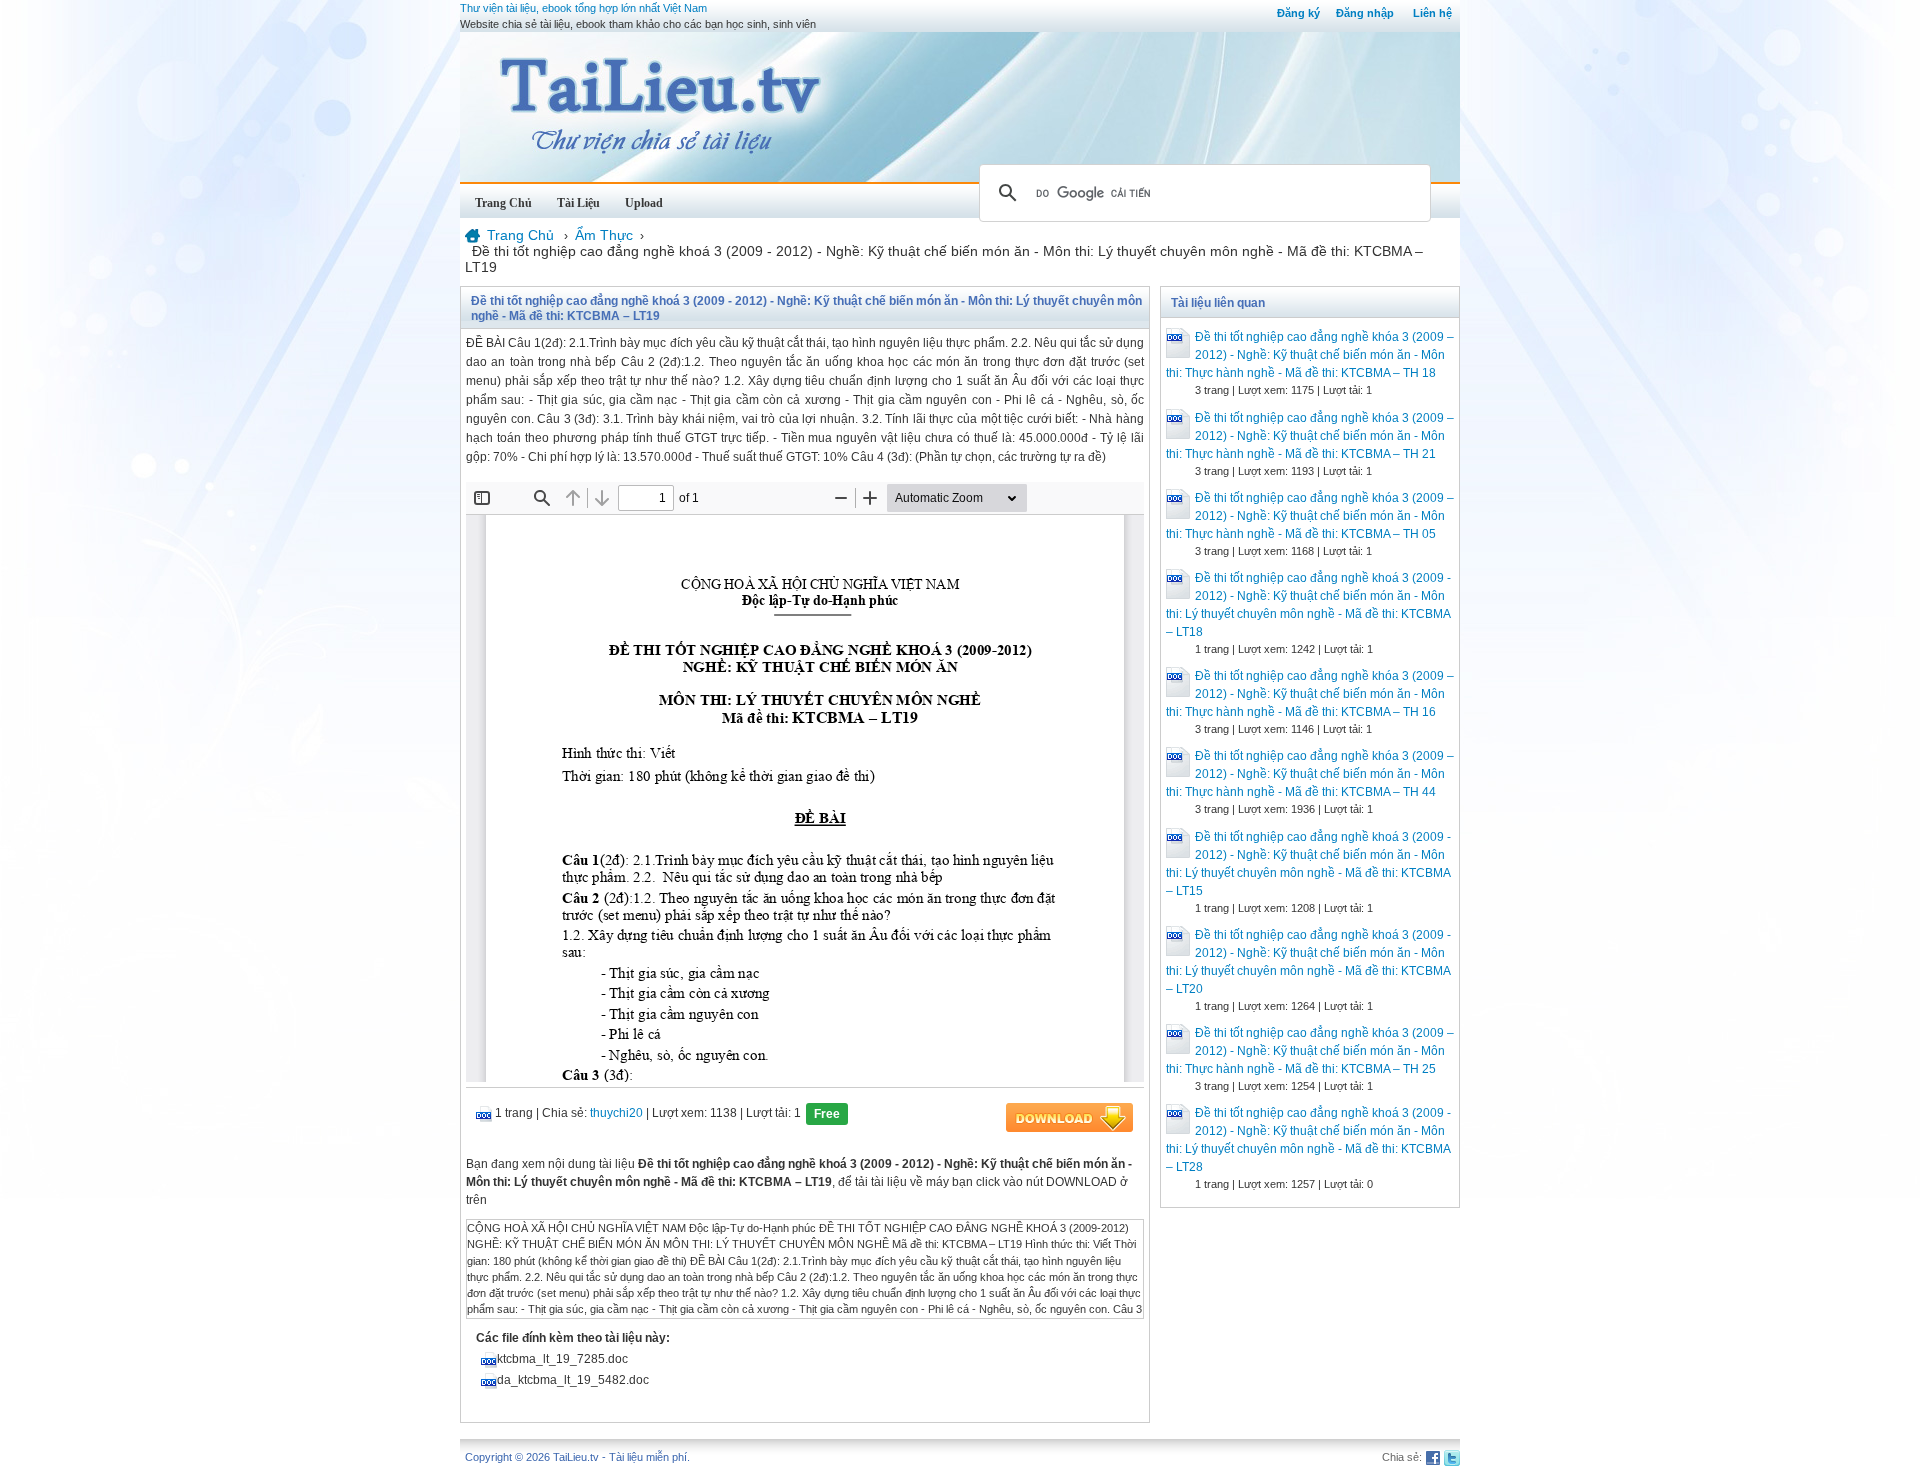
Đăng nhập (1365, 13)
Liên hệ (1432, 13)
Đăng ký (1298, 13)
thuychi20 (616, 1113)
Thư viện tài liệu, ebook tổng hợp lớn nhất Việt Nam (583, 8)
